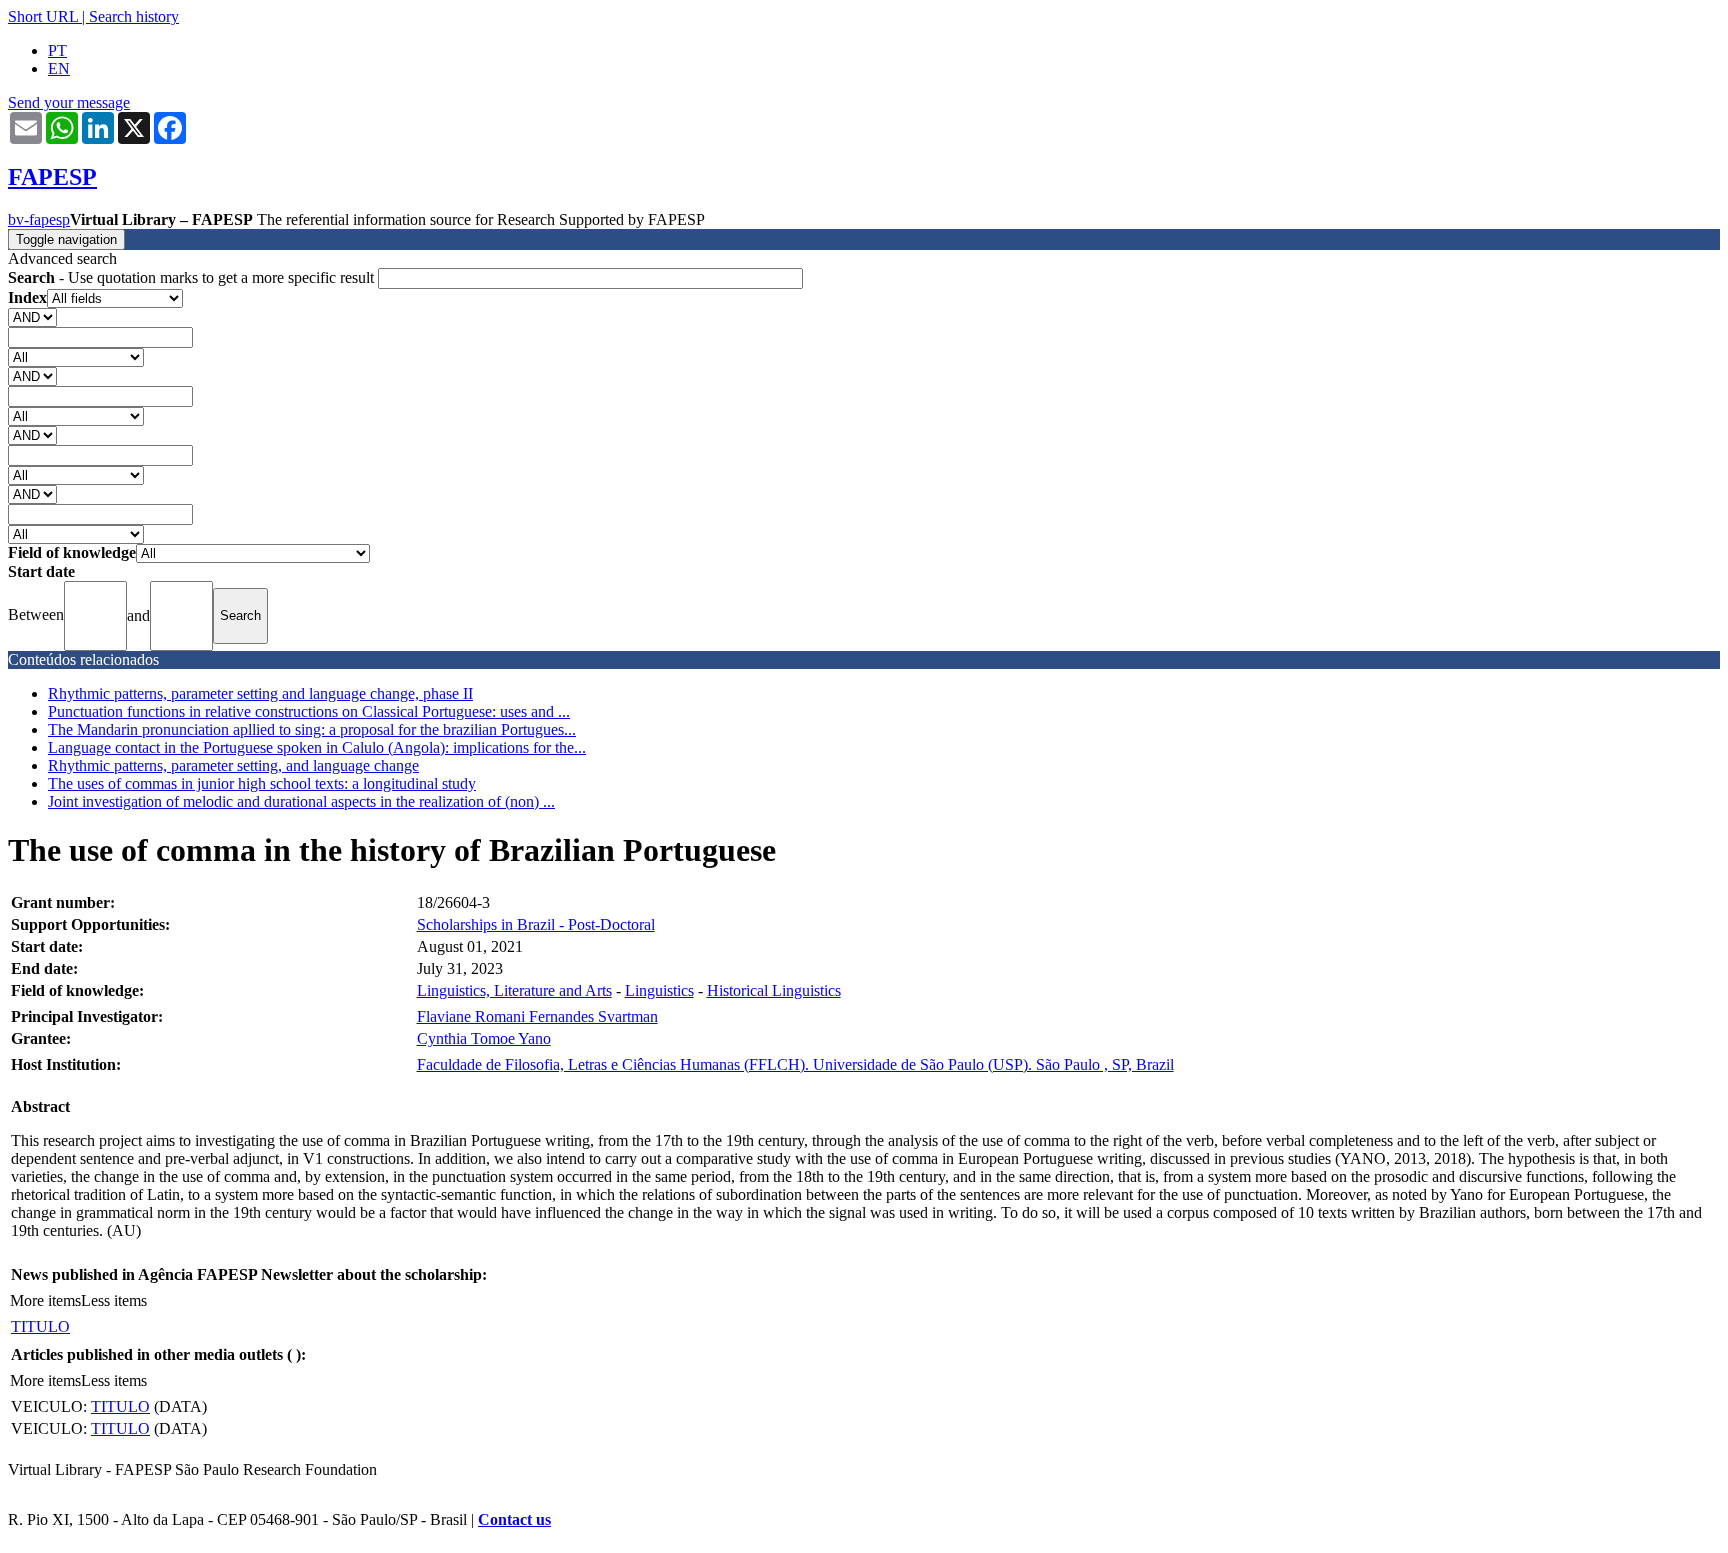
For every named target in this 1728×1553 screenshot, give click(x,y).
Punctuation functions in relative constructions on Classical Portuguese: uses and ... (309, 711)
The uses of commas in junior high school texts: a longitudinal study (262, 783)
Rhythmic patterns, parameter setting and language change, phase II (260, 693)
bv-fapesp (39, 219)
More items (45, 1300)
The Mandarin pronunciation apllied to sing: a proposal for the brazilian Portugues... (312, 729)
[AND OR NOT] (32, 316)
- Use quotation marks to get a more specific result (193, 277)
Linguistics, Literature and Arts (514, 990)
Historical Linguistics (774, 990)
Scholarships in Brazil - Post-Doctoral (536, 924)
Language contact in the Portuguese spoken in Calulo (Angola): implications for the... (317, 747)
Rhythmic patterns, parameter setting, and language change (233, 765)
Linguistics (659, 990)
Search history (134, 16)
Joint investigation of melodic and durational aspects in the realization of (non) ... (301, 801)
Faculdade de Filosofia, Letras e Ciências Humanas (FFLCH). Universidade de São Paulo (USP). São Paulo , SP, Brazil (795, 1064)
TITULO (40, 1326)
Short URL (43, 16)
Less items (114, 1300)
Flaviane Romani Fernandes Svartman (537, 1016)
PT (57, 50)
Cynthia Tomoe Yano (484, 1038)
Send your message (69, 102)
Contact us (514, 1519)
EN (59, 68)
